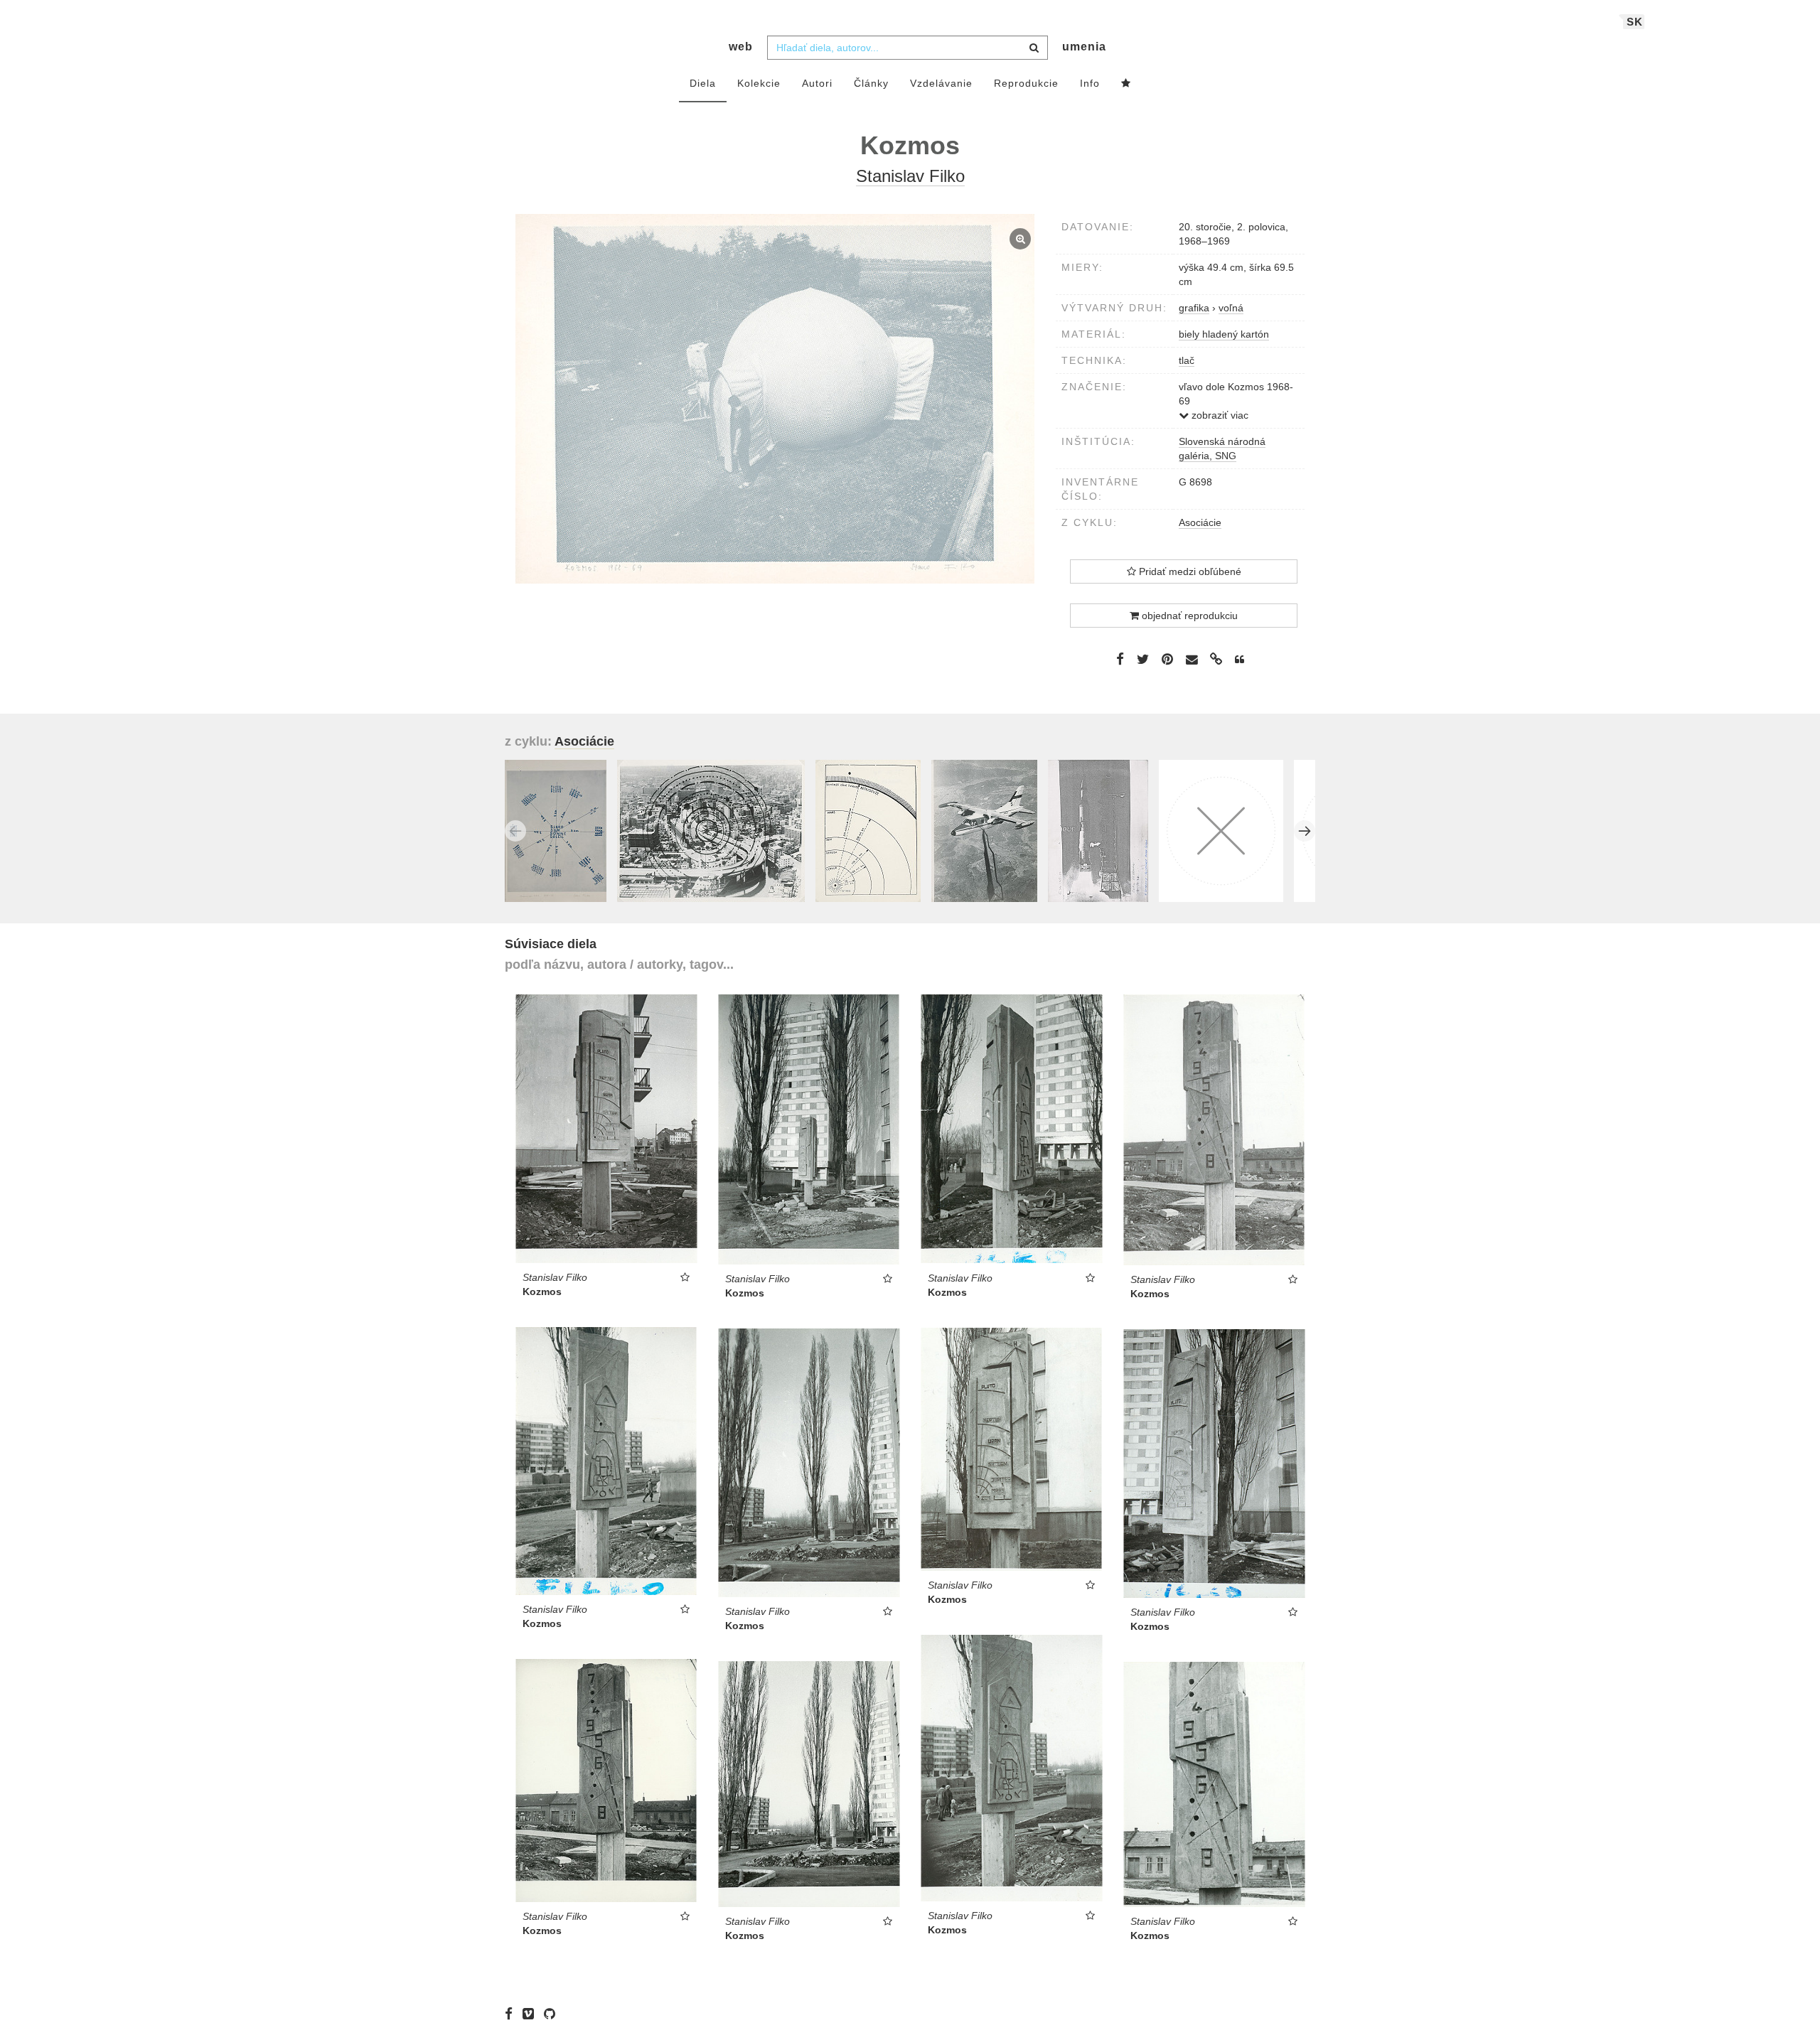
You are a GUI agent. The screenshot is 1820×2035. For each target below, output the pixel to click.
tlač (1187, 360)
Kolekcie (759, 83)
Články (871, 83)
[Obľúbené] (1126, 84)
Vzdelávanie (941, 83)
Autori (817, 83)
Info (1090, 83)
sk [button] (1635, 22)
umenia (1084, 47)
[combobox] (908, 48)
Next (1305, 831)
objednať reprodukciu (1188, 616)
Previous (515, 831)
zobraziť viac (1219, 415)
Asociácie (1200, 522)
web (741, 47)
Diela (703, 83)
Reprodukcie (1026, 83)
